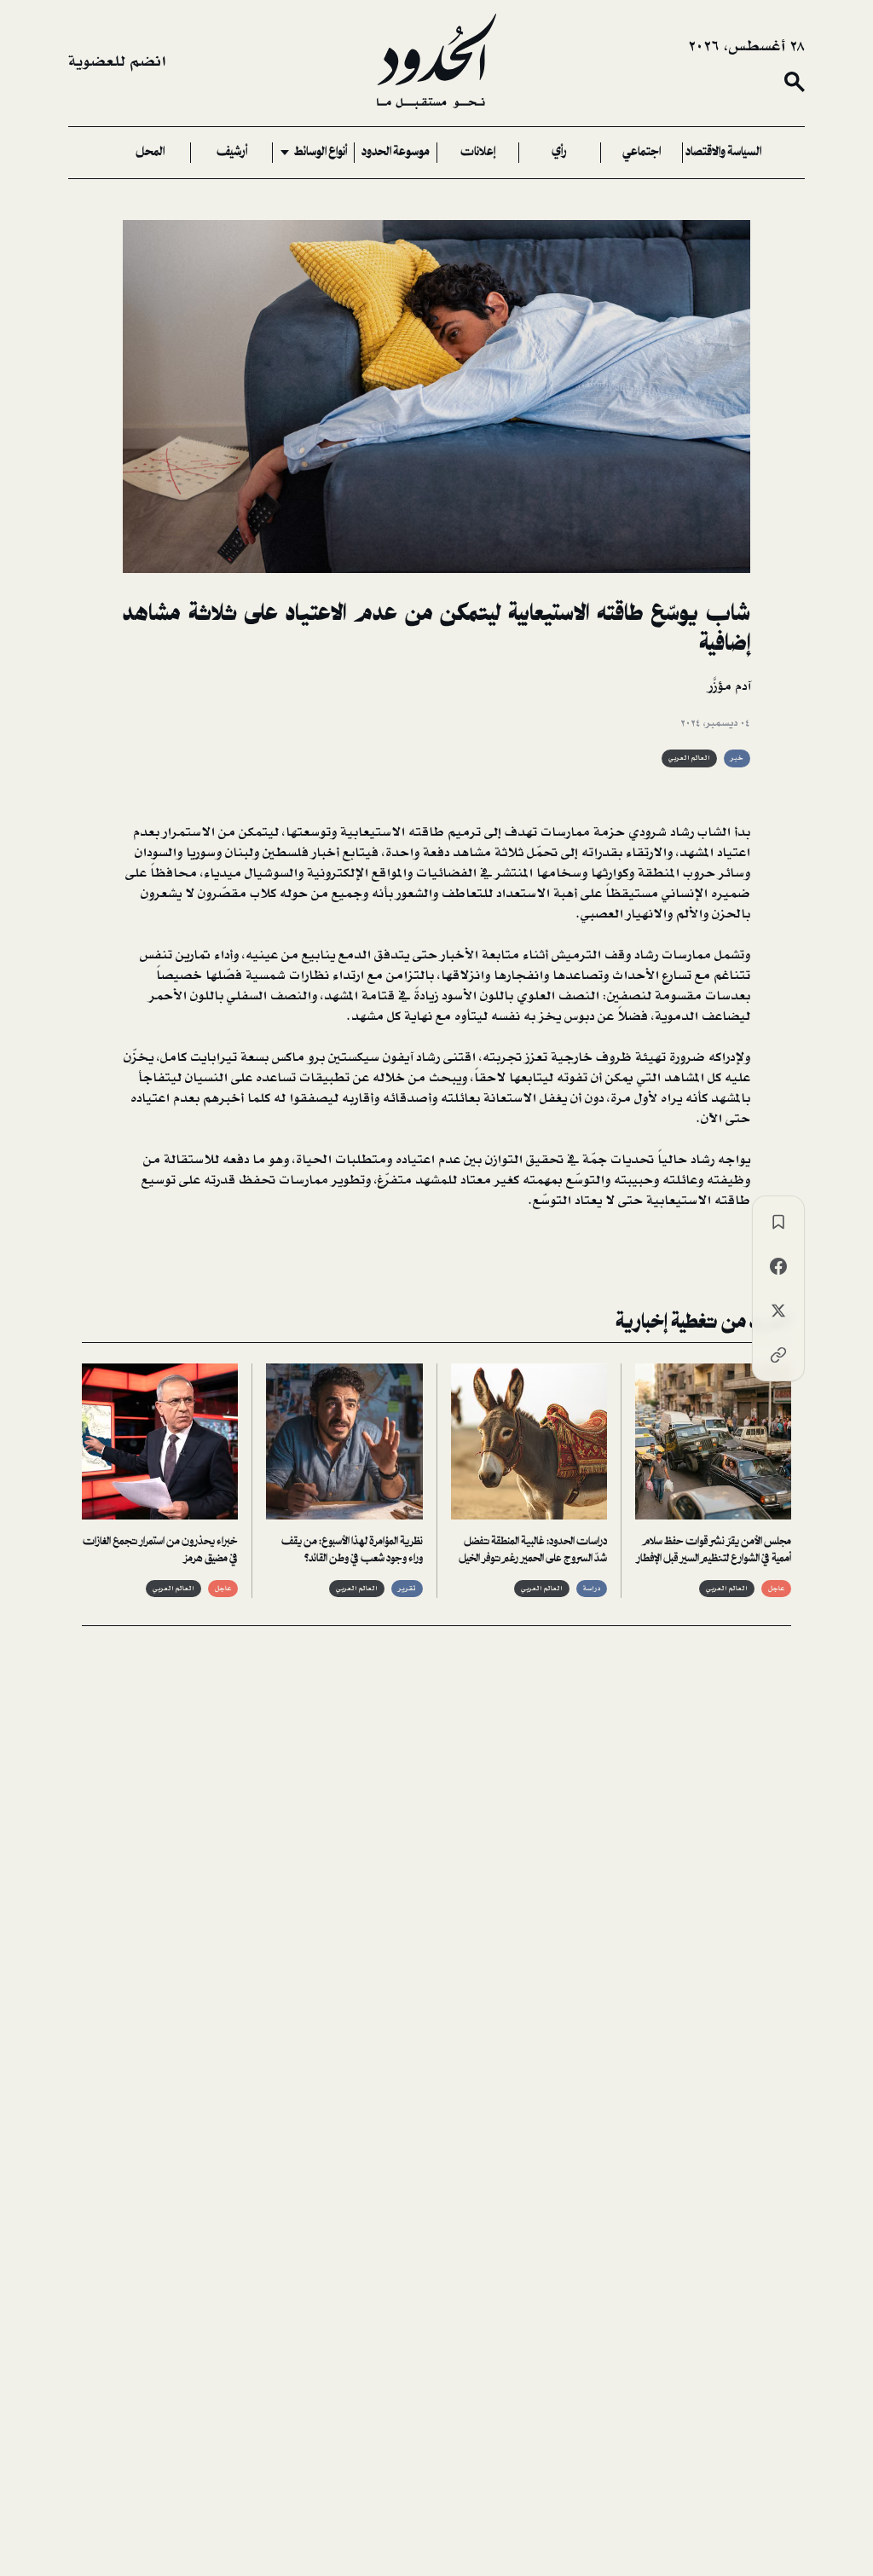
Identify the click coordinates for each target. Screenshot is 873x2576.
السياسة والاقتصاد (723, 153)
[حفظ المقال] (778, 1222)
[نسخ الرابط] (778, 1355)
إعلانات (478, 153)
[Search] (795, 82)
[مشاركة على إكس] (778, 1311)
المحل (150, 153)
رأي (559, 153)
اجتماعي (642, 153)
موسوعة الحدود (396, 153)
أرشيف (232, 153)
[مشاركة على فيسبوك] (778, 1266)
